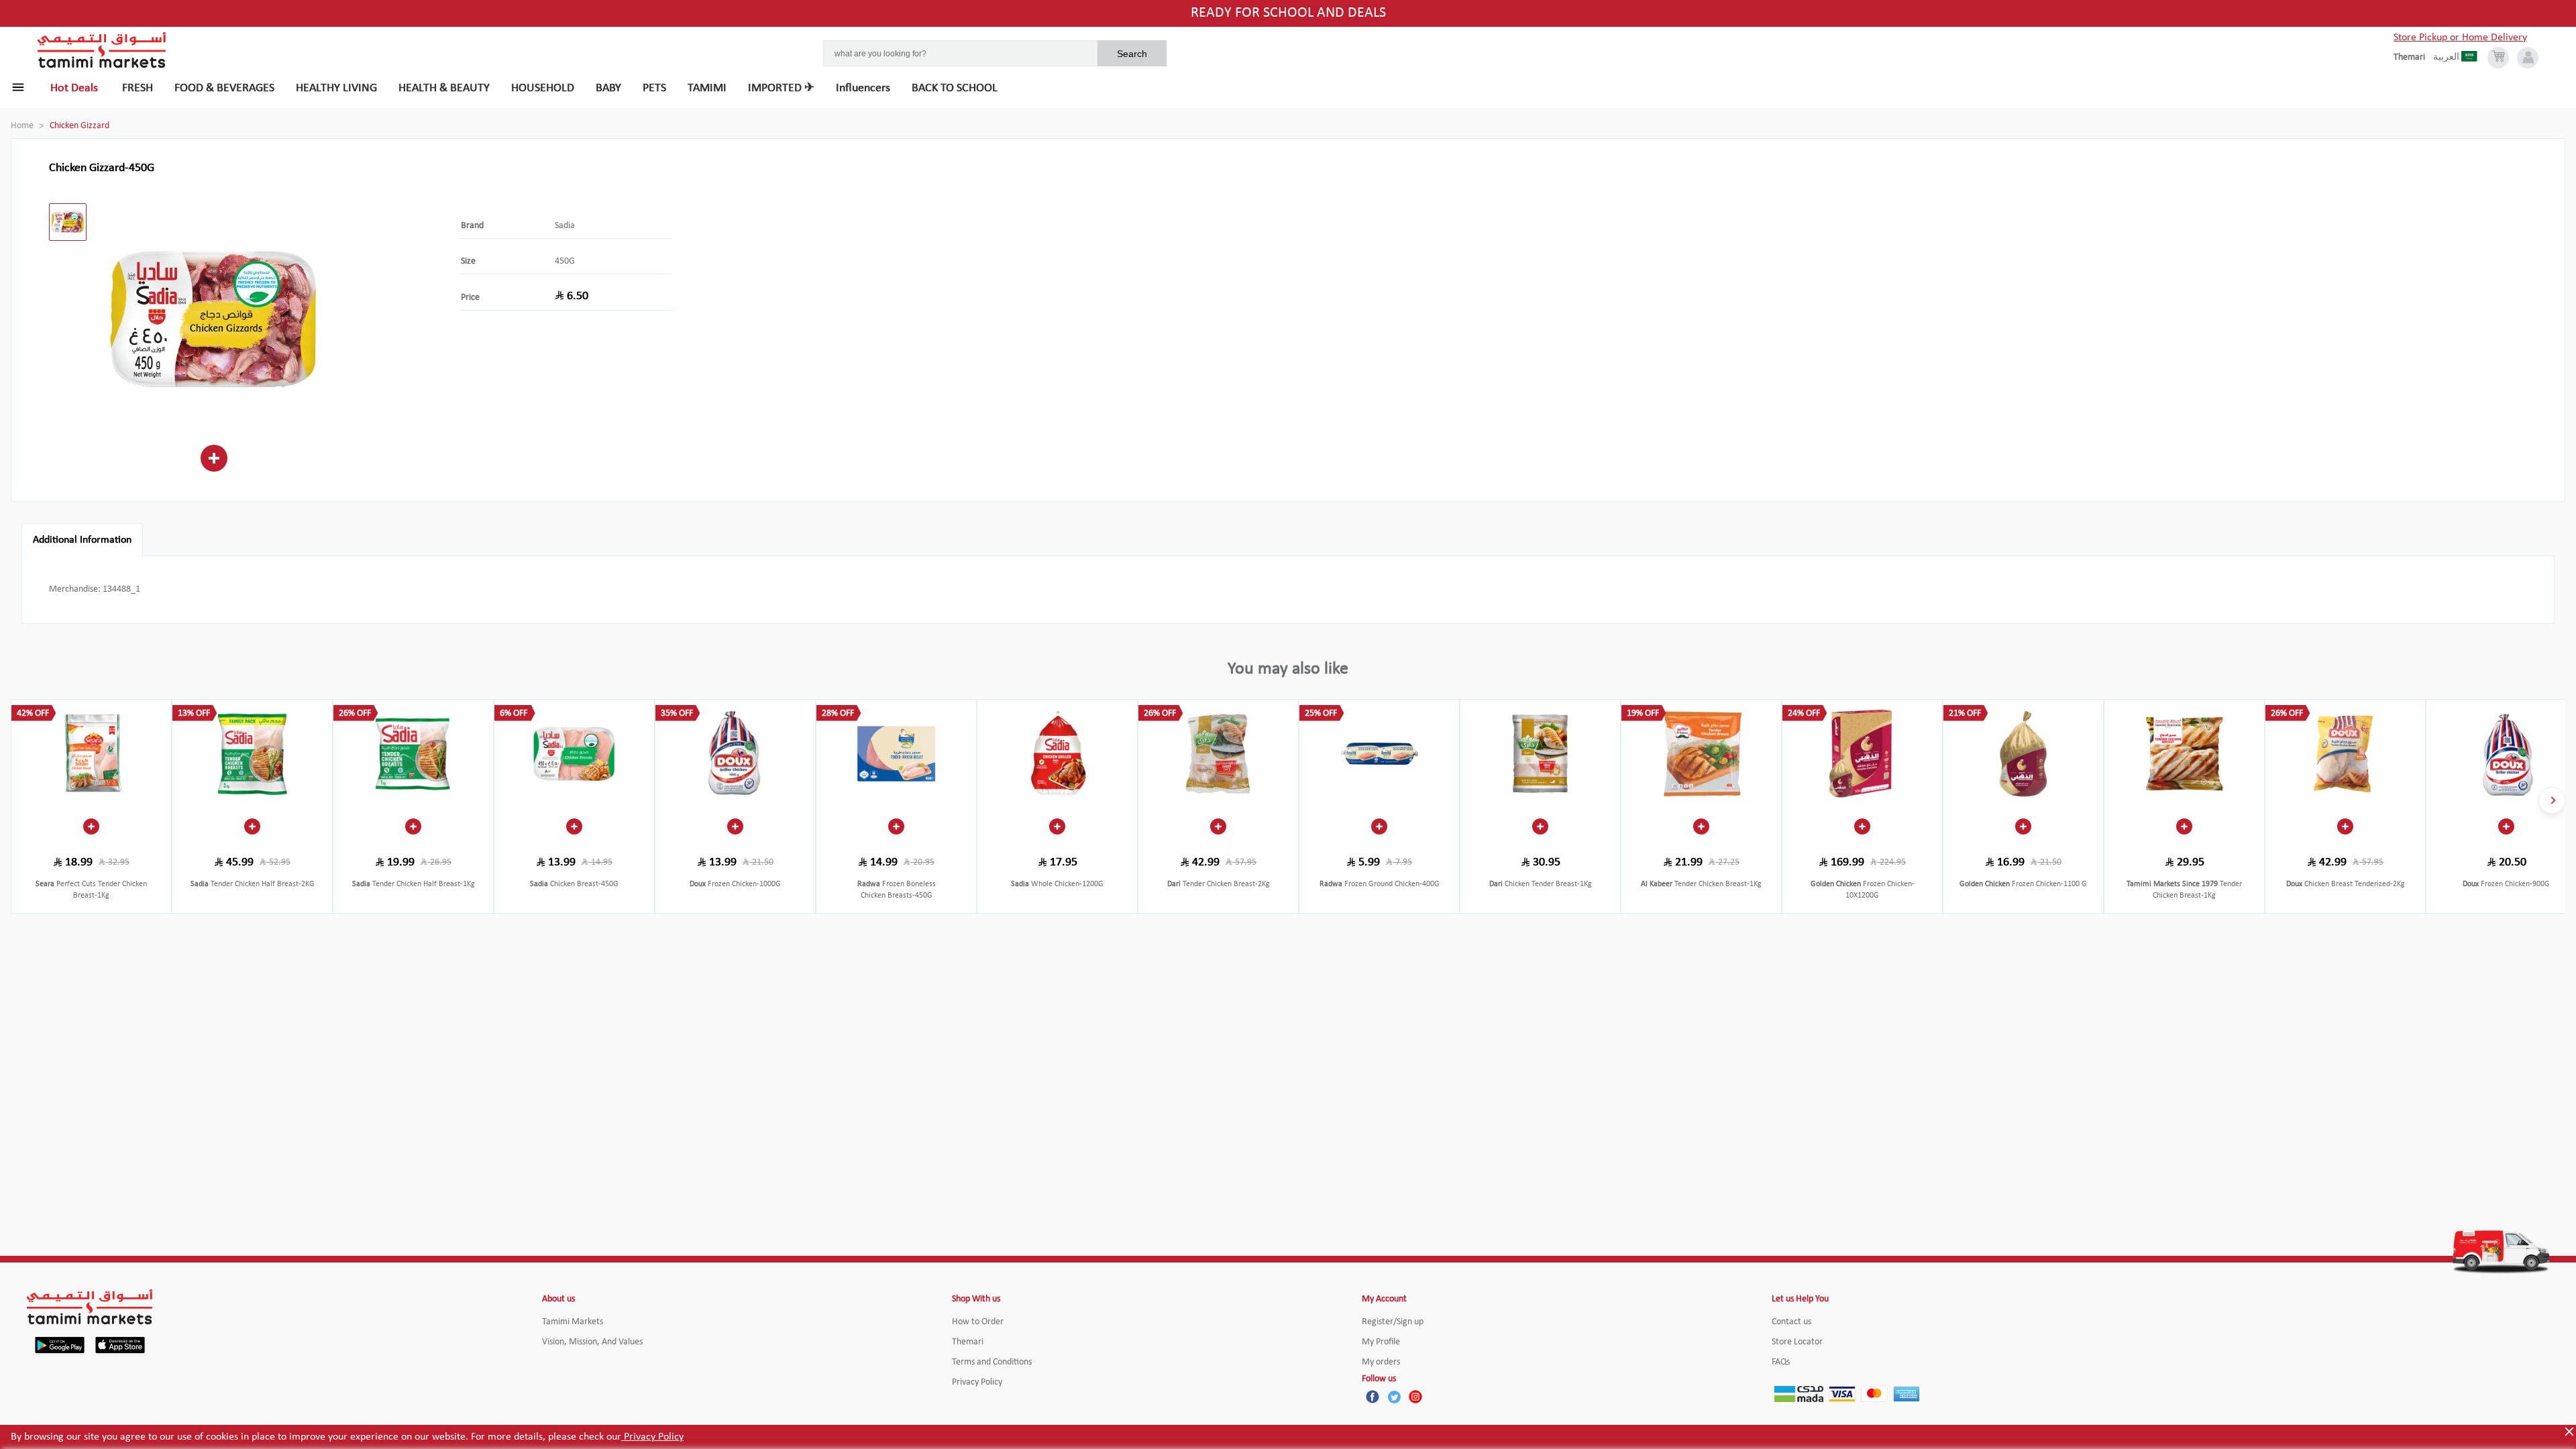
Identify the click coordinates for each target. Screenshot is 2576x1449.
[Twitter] (1394, 1397)
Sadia (565, 226)
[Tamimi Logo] (102, 50)
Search (1132, 54)
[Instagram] (1415, 1397)
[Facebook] (1373, 1397)
